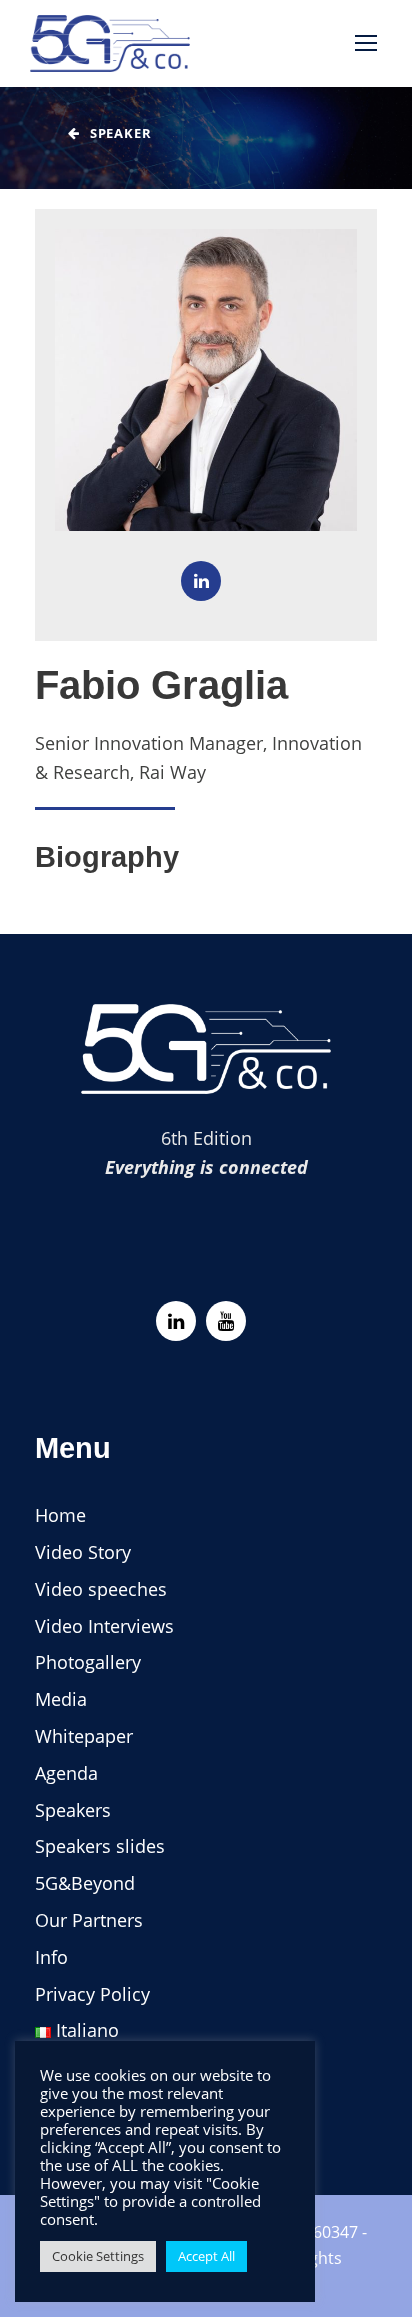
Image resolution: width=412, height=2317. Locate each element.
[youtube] (226, 1321)
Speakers (73, 1810)
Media (61, 1699)
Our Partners (89, 1920)
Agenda (66, 1773)
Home (60, 1515)
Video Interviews (104, 1626)
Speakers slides (100, 1846)
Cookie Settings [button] (98, 2256)
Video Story (83, 1552)
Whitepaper (84, 1736)
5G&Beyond (85, 1883)
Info (51, 1957)
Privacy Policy (92, 1994)
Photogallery (88, 1662)
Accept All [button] (206, 2256)
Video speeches (101, 1589)
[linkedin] (201, 581)
